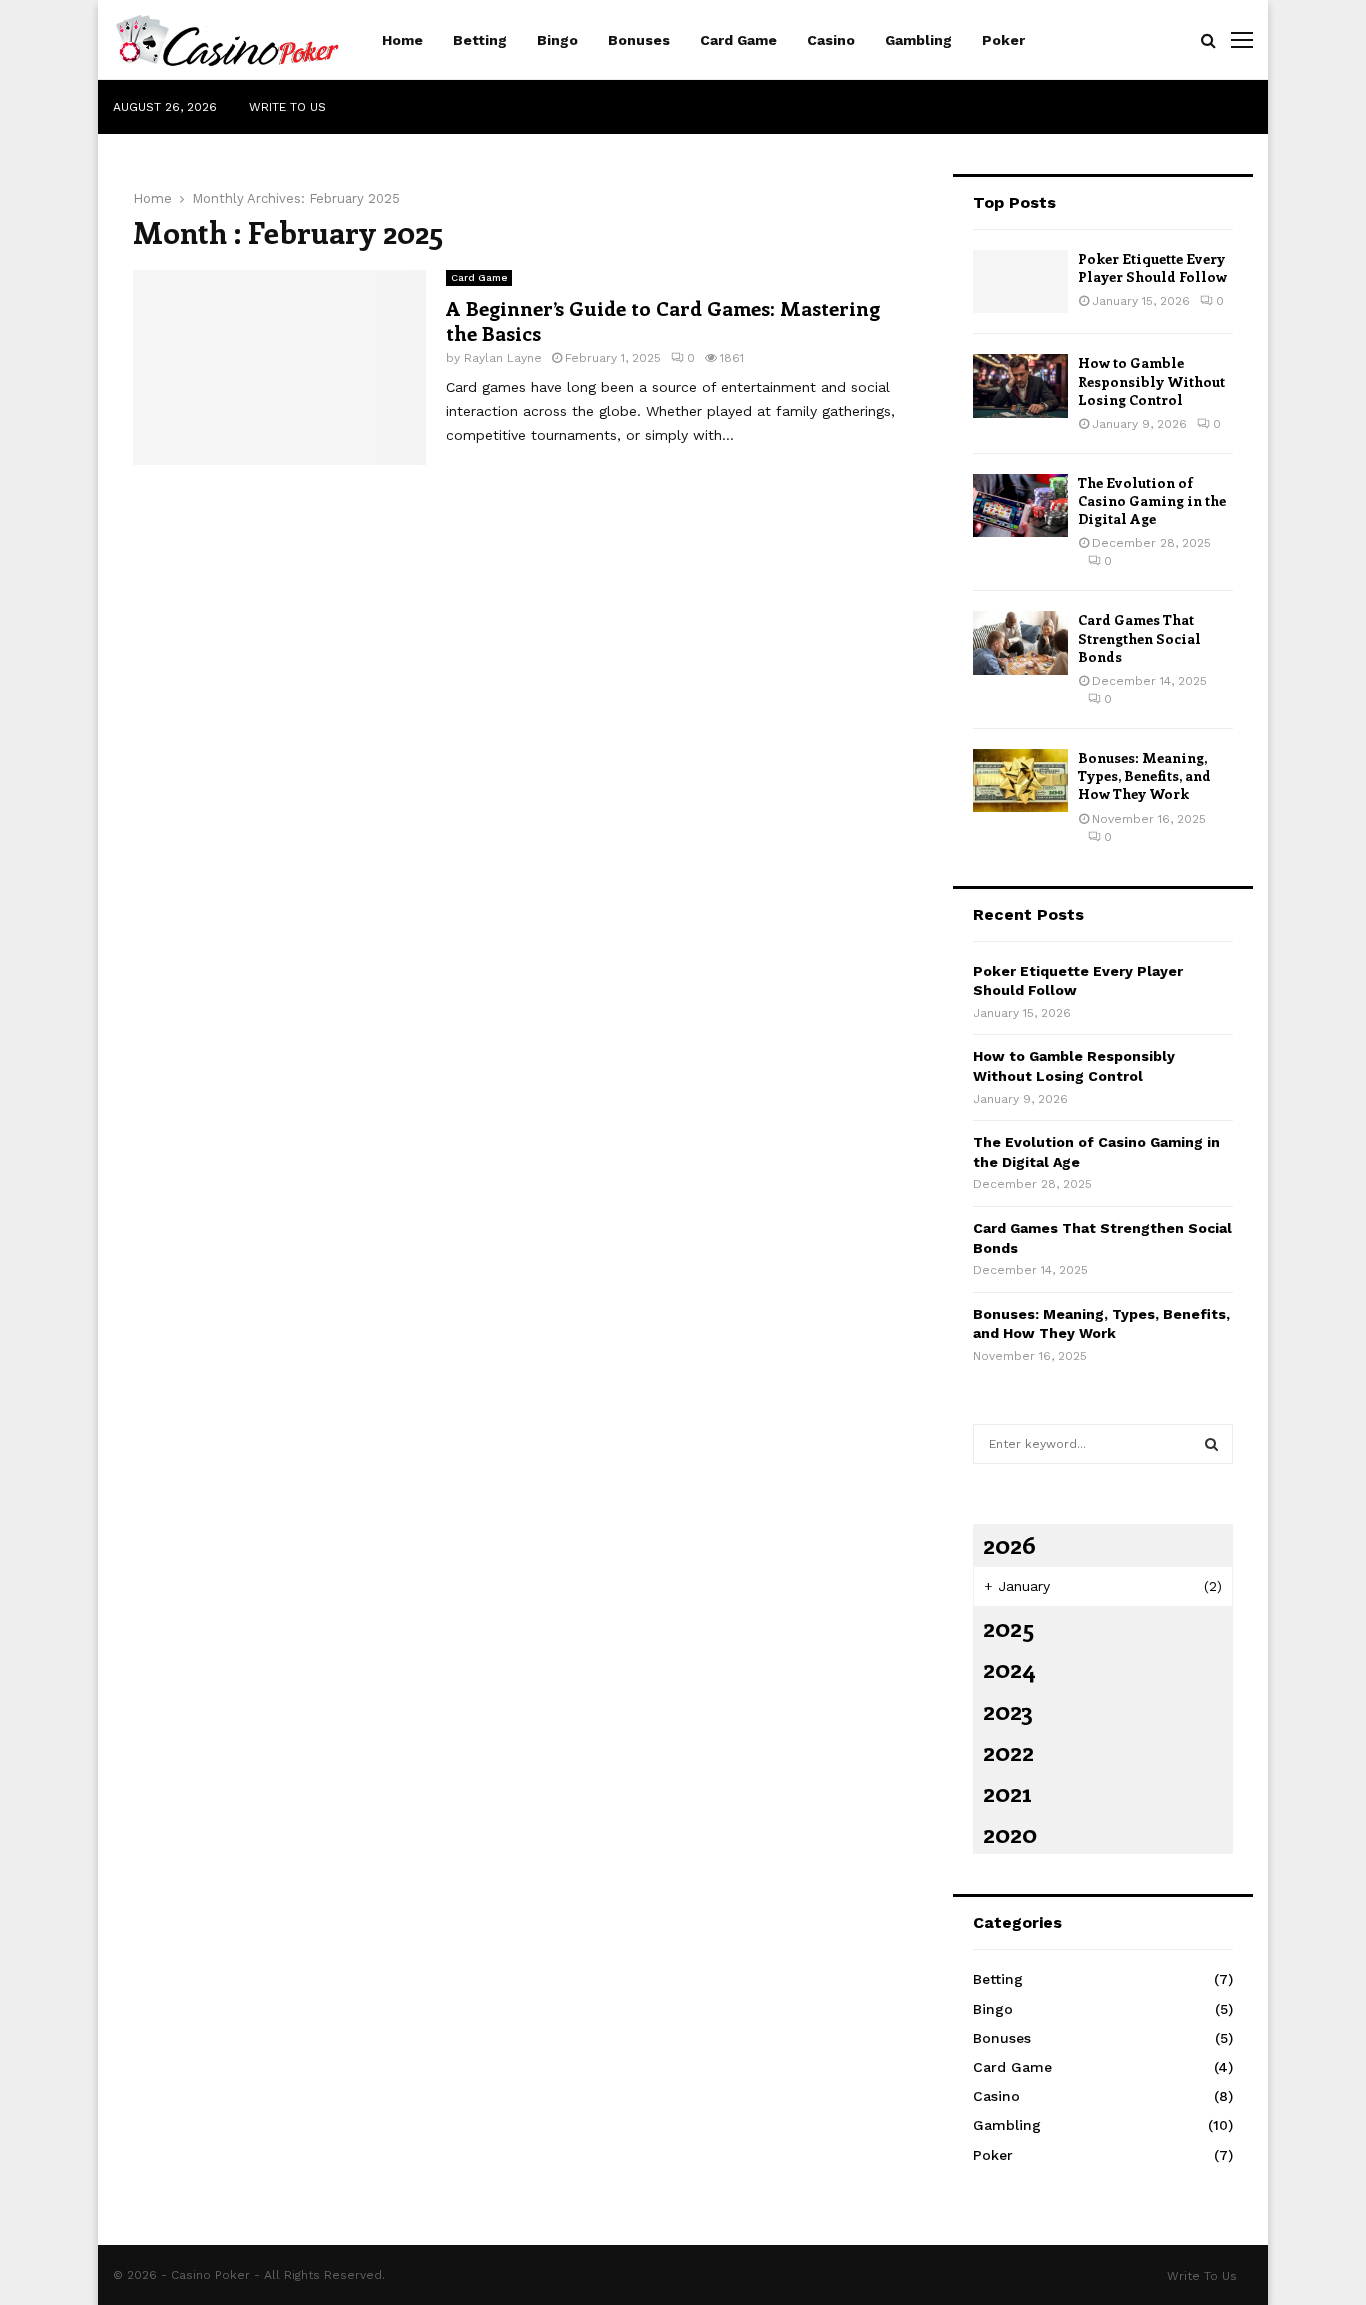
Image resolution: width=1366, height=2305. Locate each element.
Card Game (738, 40)
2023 (1008, 1710)
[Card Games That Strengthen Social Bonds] (1020, 642)
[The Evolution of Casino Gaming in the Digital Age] (1020, 505)
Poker (1003, 40)
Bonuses (639, 40)
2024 (1009, 1668)
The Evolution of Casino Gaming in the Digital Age (1152, 500)
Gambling (918, 40)
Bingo (557, 40)
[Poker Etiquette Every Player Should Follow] (1020, 281)
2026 (1009, 1544)
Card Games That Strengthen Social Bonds (1139, 637)
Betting (480, 40)
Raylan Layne (503, 358)
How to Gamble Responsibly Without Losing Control (1151, 380)
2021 (1007, 1792)
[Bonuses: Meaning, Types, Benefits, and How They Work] (1020, 780)
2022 (1008, 1751)
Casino (831, 40)
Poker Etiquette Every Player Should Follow (1152, 267)
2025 (1008, 1627)
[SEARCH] (1211, 1444)
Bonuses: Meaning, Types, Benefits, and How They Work (1144, 775)
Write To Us (287, 107)
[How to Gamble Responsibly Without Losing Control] (1020, 385)
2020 (1010, 1833)
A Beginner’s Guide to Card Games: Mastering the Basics (663, 320)
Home (402, 40)
